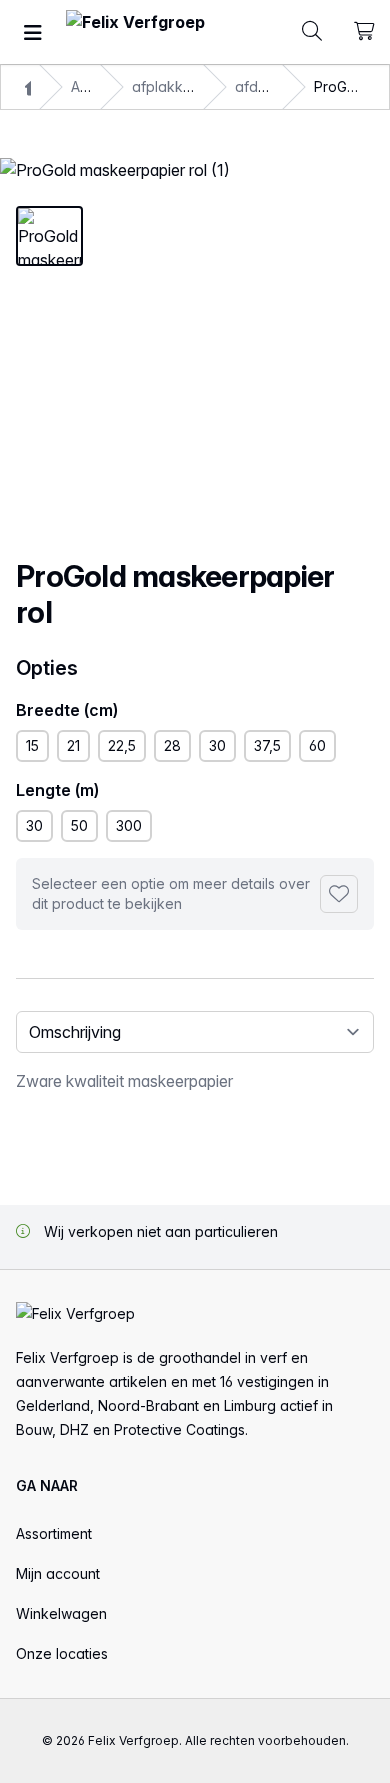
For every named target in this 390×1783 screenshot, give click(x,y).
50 (79, 825)
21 (73, 745)
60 (317, 745)
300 (129, 825)
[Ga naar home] (135, 32)
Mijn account (58, 1573)
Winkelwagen (61, 1613)
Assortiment (54, 1533)
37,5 (267, 745)
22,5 (122, 745)
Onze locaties (62, 1653)
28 (172, 745)
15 (32, 745)
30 (217, 745)
